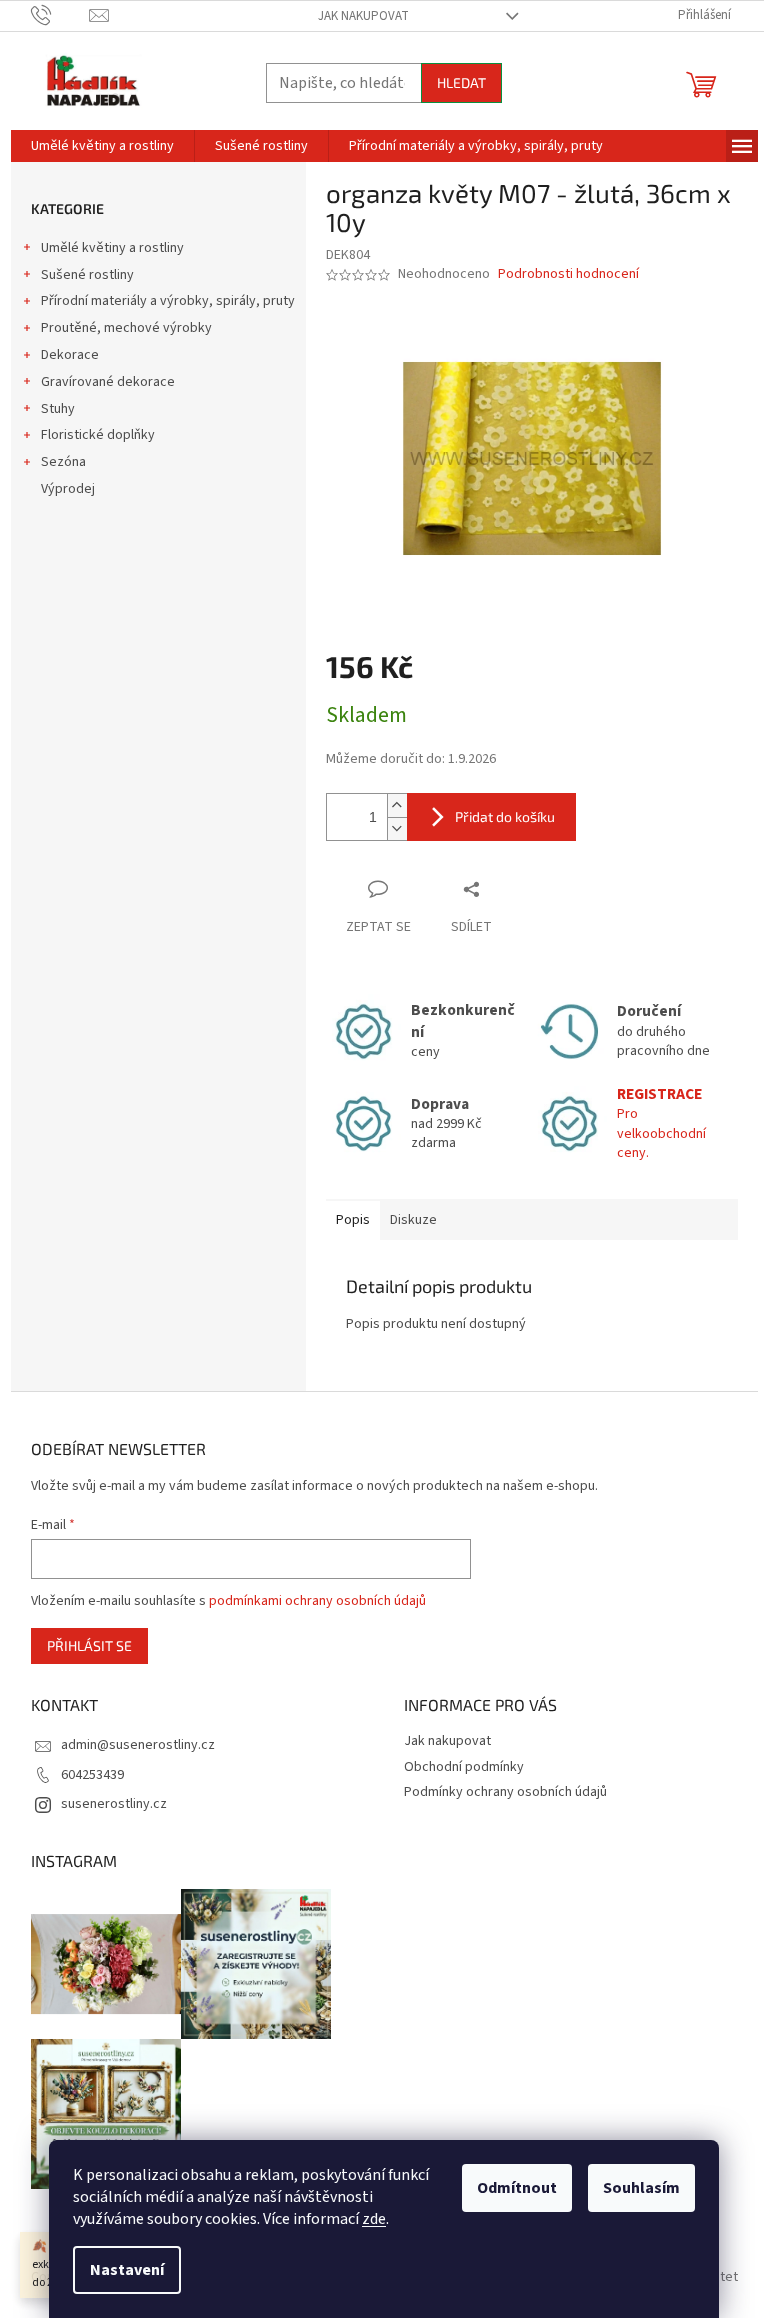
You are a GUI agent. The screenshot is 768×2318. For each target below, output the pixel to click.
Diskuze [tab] (413, 1220)
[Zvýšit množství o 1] (397, 805)
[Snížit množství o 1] (397, 828)
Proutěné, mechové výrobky (126, 328)
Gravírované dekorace (108, 382)
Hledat (461, 82)
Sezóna (63, 462)
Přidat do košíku (505, 816)
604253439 (92, 1775)
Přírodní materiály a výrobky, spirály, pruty (168, 301)
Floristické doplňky (98, 435)
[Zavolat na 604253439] (60, 15)
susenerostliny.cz (114, 1804)
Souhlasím (641, 2188)
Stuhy (58, 409)
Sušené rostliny (87, 275)
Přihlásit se (89, 1645)
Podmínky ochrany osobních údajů (505, 1792)
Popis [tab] (353, 1220)
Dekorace (70, 355)
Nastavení (127, 2270)
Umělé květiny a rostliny (112, 248)
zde (374, 2219)
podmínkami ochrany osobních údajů (317, 1601)
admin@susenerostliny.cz (138, 1745)
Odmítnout (517, 2188)
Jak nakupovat (363, 16)
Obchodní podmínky (464, 1767)
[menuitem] (102, 146)
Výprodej (68, 489)
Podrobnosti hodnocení (568, 274)
